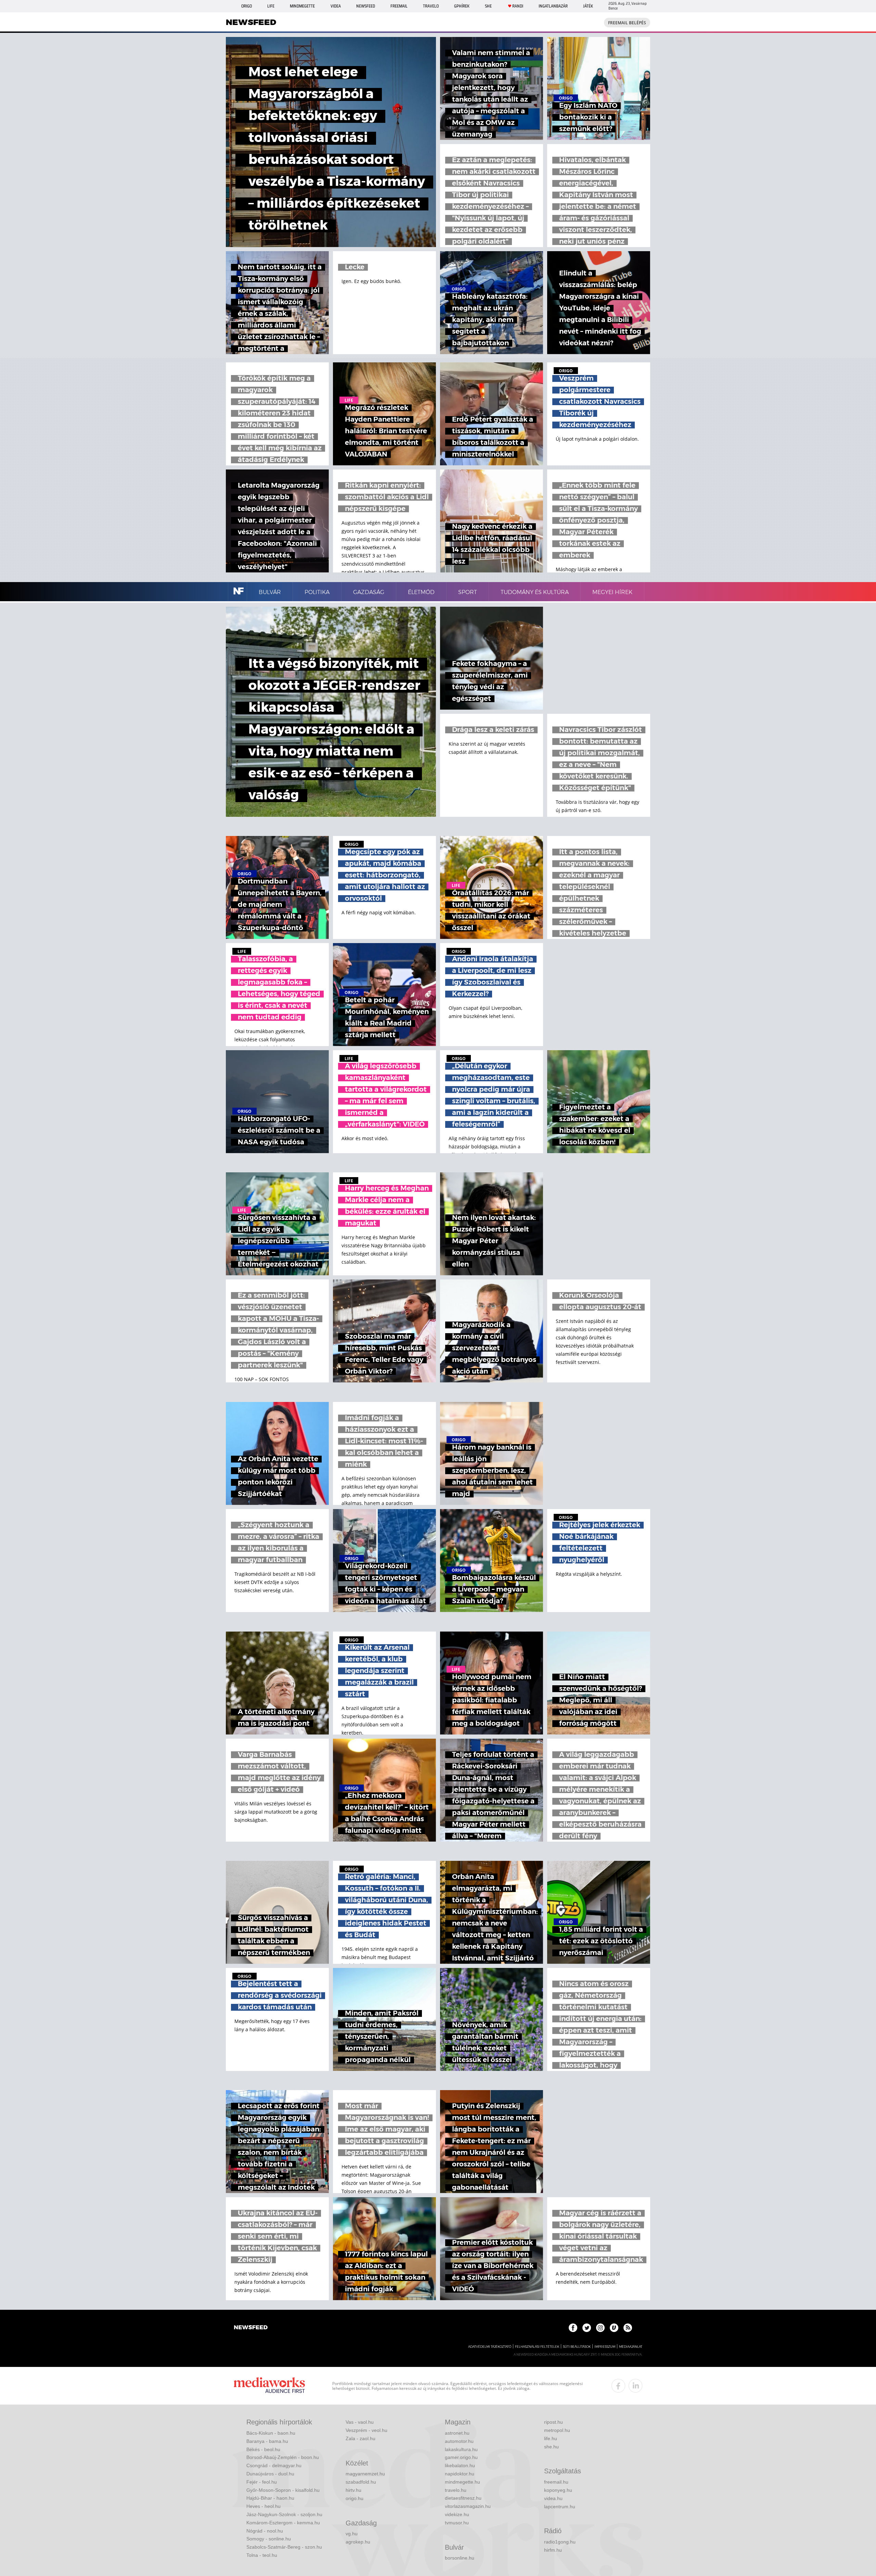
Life (271, 6)
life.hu (551, 2438)
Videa (336, 6)
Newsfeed (366, 6)
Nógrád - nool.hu (265, 2531)
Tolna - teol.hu (262, 2555)
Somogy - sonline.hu (269, 2539)
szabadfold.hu (361, 2482)
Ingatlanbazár (553, 6)
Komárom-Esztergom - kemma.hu (283, 2523)
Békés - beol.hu (263, 2449)
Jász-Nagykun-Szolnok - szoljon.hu (284, 2514)
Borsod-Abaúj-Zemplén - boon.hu (283, 2457)
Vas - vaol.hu (360, 2422)
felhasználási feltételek (537, 2347)
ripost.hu (553, 2422)
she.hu (551, 2447)
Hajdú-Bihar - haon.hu (270, 2498)
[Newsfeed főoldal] (251, 2328)
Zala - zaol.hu (360, 2438)
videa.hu (553, 2498)
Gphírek (462, 6)
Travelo (431, 6)
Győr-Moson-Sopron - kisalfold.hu (283, 2490)
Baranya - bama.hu (267, 2441)
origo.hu (355, 2498)
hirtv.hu (353, 2490)
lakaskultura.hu (461, 2449)
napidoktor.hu (460, 2474)
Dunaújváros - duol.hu (270, 2474)
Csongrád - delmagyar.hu (274, 2465)
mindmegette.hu (462, 2482)
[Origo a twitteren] (587, 2328)
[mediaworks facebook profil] (618, 2386)
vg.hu (352, 2534)
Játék (588, 6)
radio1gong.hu (560, 2542)
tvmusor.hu (457, 2523)
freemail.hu (556, 2482)
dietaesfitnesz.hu (463, 2498)
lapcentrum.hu (560, 2507)
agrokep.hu (358, 2542)
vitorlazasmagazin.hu (468, 2506)
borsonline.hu (460, 2558)
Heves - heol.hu (263, 2506)
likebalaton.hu (460, 2465)
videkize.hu (457, 2514)
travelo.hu (456, 2490)
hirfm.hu (553, 2550)
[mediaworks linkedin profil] (635, 2386)
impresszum (605, 2347)
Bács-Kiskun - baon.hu (271, 2433)
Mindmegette (302, 6)
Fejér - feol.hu (262, 2482)
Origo (247, 6)
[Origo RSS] (628, 2328)
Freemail (399, 6)
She (488, 6)
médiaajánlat (631, 2347)
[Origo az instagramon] (600, 2328)
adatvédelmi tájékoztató (490, 2347)
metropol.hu (557, 2430)
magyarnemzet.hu (365, 2474)
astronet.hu (457, 2433)
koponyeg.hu (558, 2490)
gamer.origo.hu (461, 2457)
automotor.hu (459, 2441)
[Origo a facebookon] (573, 2328)
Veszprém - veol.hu (366, 2430)
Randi (518, 6)
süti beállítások (577, 2347)
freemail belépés (627, 23)
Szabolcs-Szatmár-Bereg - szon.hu (284, 2547)
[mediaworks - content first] (269, 2386)
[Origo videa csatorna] (614, 2328)
